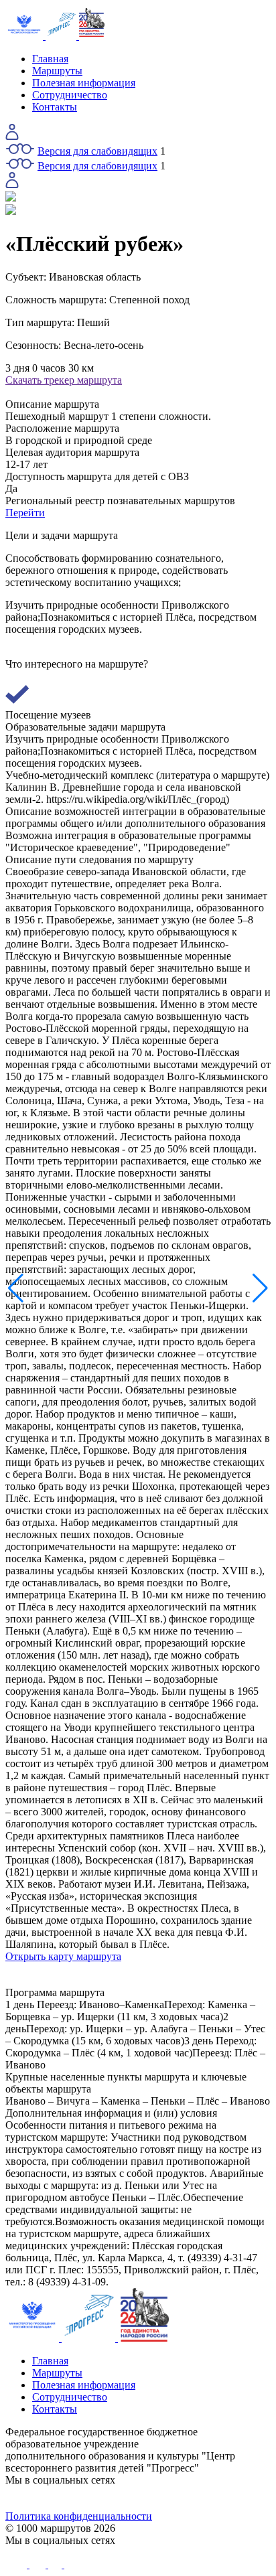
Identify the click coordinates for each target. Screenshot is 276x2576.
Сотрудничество (70, 95)
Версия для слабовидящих (97, 151)
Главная (50, 59)
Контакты (55, 107)
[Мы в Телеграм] (105, 2498)
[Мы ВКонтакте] (39, 2498)
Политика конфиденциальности (79, 2516)
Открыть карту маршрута (63, 1956)
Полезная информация (84, 83)
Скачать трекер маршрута (64, 380)
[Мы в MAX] (171, 2498)
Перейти (25, 513)
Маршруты (57, 71)
